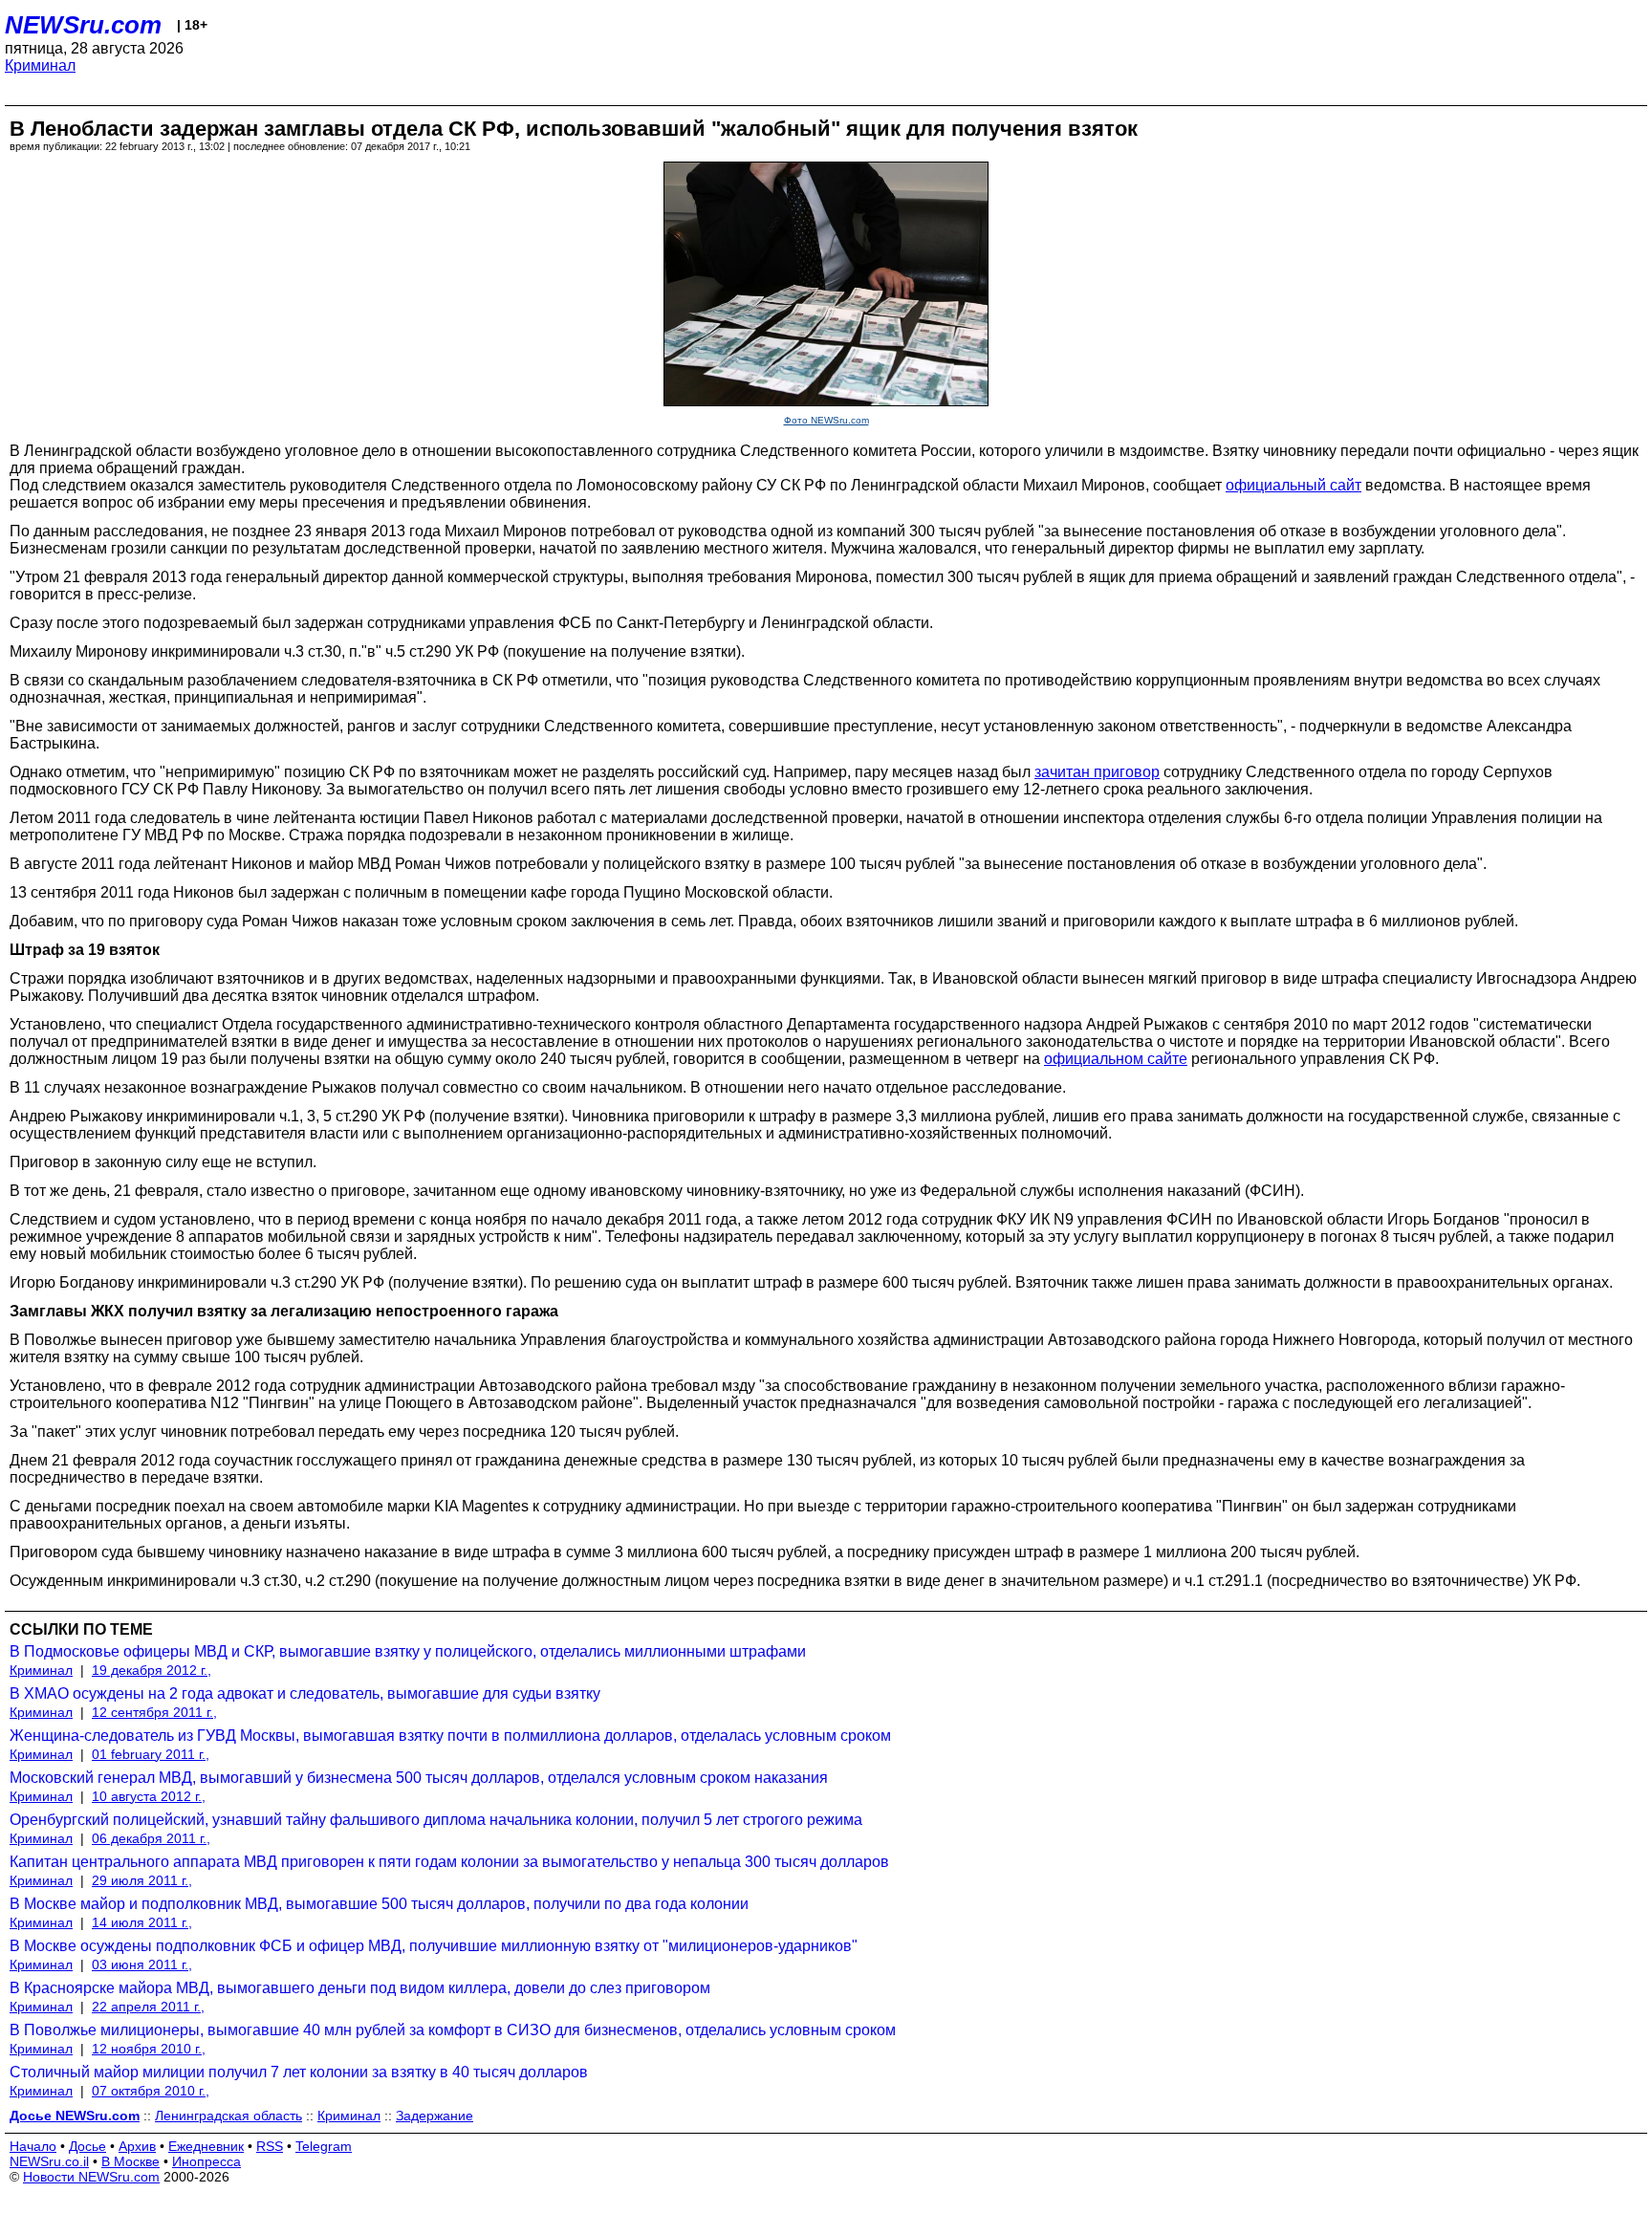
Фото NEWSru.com (826, 420)
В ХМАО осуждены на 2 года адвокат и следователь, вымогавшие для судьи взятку (305, 1693)
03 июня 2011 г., (142, 1964)
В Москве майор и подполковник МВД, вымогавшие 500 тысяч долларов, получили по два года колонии (379, 1904)
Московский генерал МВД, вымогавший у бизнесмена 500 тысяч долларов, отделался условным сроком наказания (419, 1778)
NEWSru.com (83, 25)
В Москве (130, 2161)
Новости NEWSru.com (91, 2177)
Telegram (324, 2146)
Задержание (435, 2116)
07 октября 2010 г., (151, 2091)
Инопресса (206, 2161)
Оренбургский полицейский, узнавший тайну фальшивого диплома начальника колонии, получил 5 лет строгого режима (436, 1820)
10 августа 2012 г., (149, 1796)
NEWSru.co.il (49, 2161)
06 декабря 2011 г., (151, 1838)
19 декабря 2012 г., (152, 1670)
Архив (137, 2146)
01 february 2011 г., (151, 1754)
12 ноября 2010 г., (149, 2049)
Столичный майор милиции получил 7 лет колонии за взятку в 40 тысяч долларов (299, 2072)
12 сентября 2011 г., (154, 1712)
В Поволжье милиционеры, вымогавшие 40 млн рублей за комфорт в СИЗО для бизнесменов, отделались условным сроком (453, 2030)
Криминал (40, 65)
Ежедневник (206, 2146)
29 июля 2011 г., (142, 1880)
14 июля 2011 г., (142, 1922)
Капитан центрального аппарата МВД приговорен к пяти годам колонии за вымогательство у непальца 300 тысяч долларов (449, 1862)
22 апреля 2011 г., (148, 2007)
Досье (87, 2146)
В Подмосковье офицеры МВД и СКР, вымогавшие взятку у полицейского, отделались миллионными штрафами (408, 1651)
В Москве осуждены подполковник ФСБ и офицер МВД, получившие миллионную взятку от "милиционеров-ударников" (434, 1946)
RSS (270, 2146)
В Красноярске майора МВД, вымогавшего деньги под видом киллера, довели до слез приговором (360, 1988)
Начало (33, 2146)
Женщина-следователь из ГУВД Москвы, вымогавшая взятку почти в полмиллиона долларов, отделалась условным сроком (450, 1736)
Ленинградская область (228, 2116)
